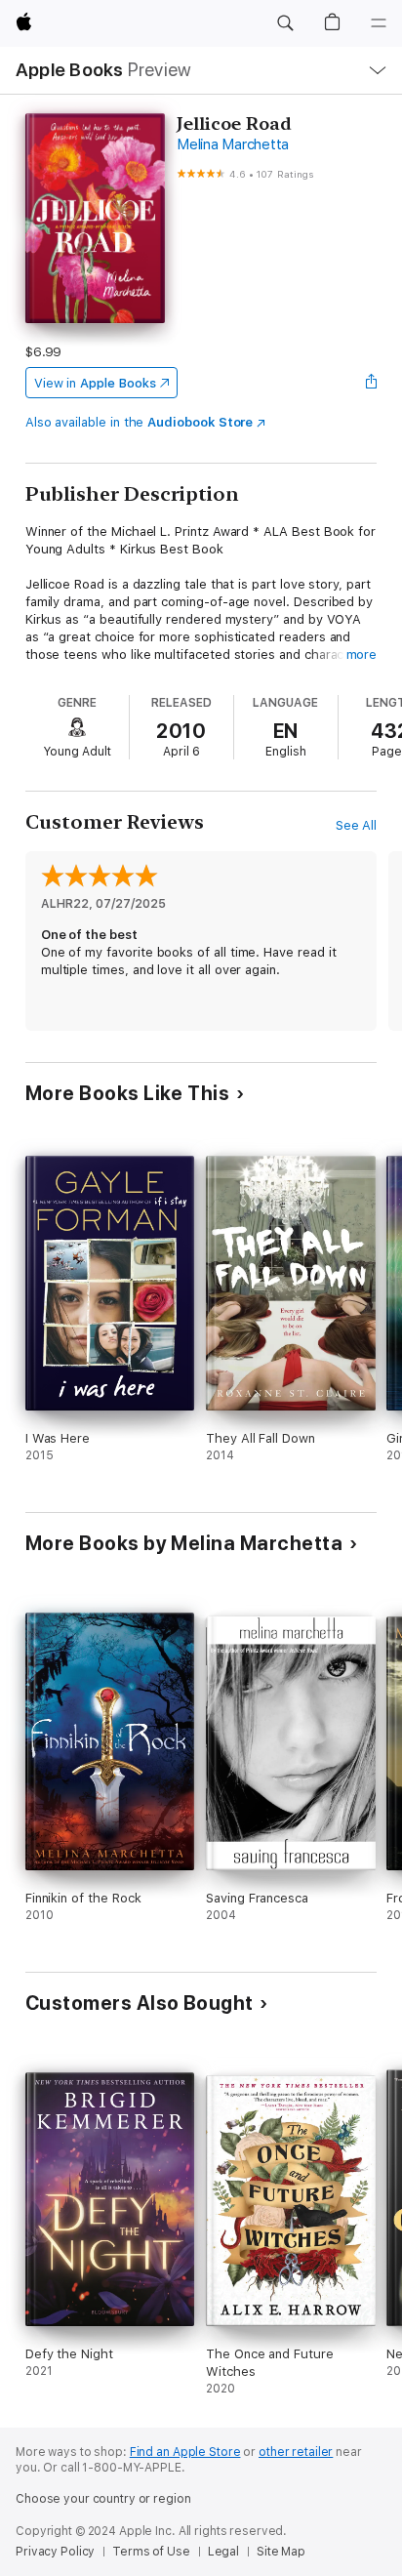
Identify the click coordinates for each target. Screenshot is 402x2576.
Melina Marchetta (233, 144)
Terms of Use (151, 2552)
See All (357, 825)
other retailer (296, 2452)
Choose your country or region (103, 2499)
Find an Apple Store (185, 2452)
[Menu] (379, 23)
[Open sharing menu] (371, 383)
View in (95, 383)
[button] (285, 23)
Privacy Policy (55, 2552)
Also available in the (140, 422)
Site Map (281, 2552)
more (362, 654)
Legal (223, 2552)
